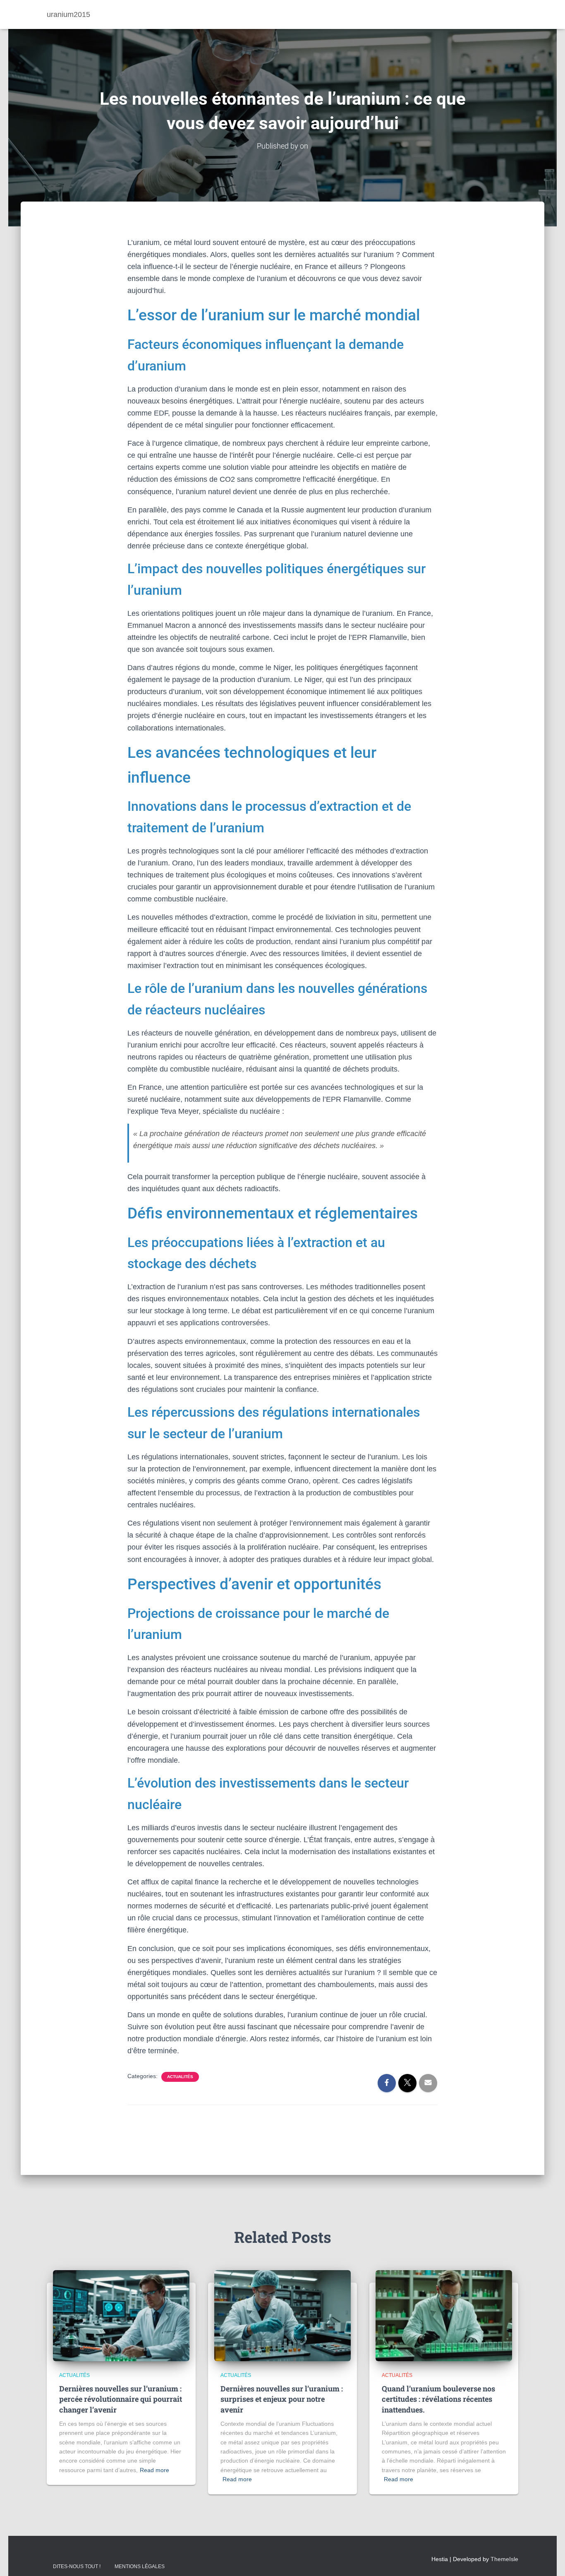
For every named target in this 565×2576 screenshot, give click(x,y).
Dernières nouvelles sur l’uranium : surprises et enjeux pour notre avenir (282, 2399)
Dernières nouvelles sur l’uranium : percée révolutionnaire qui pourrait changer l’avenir (121, 2399)
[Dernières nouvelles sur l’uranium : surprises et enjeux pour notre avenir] (282, 2315)
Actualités (180, 2077)
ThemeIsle (504, 2559)
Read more (154, 2470)
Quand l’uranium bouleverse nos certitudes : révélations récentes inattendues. (438, 2399)
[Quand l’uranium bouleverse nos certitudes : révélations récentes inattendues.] (444, 2315)
